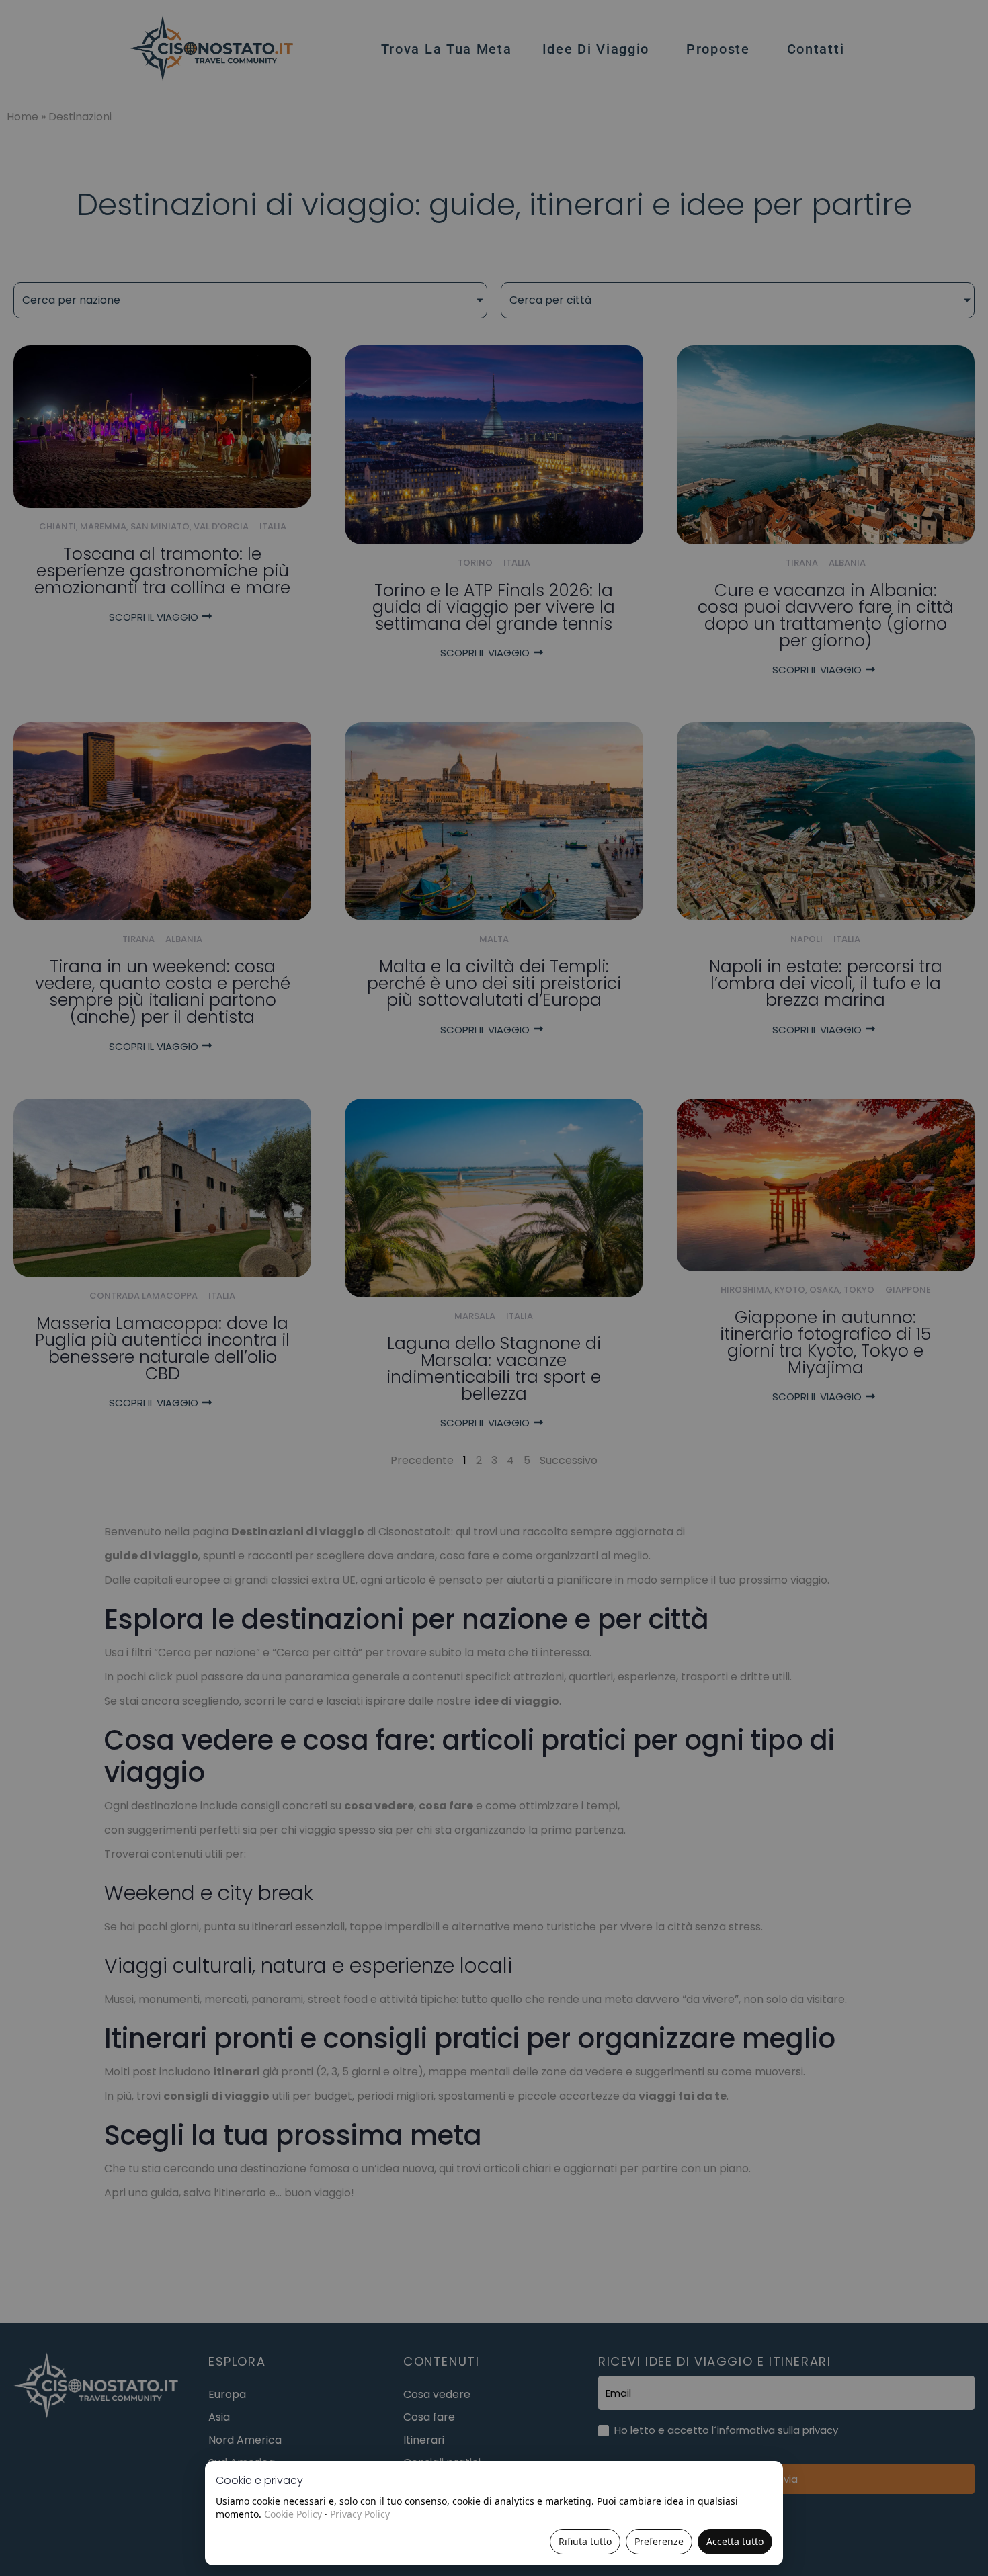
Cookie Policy (293, 2514)
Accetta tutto (735, 2541)
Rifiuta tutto (585, 2541)
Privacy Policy (360, 2514)
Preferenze (659, 2541)
